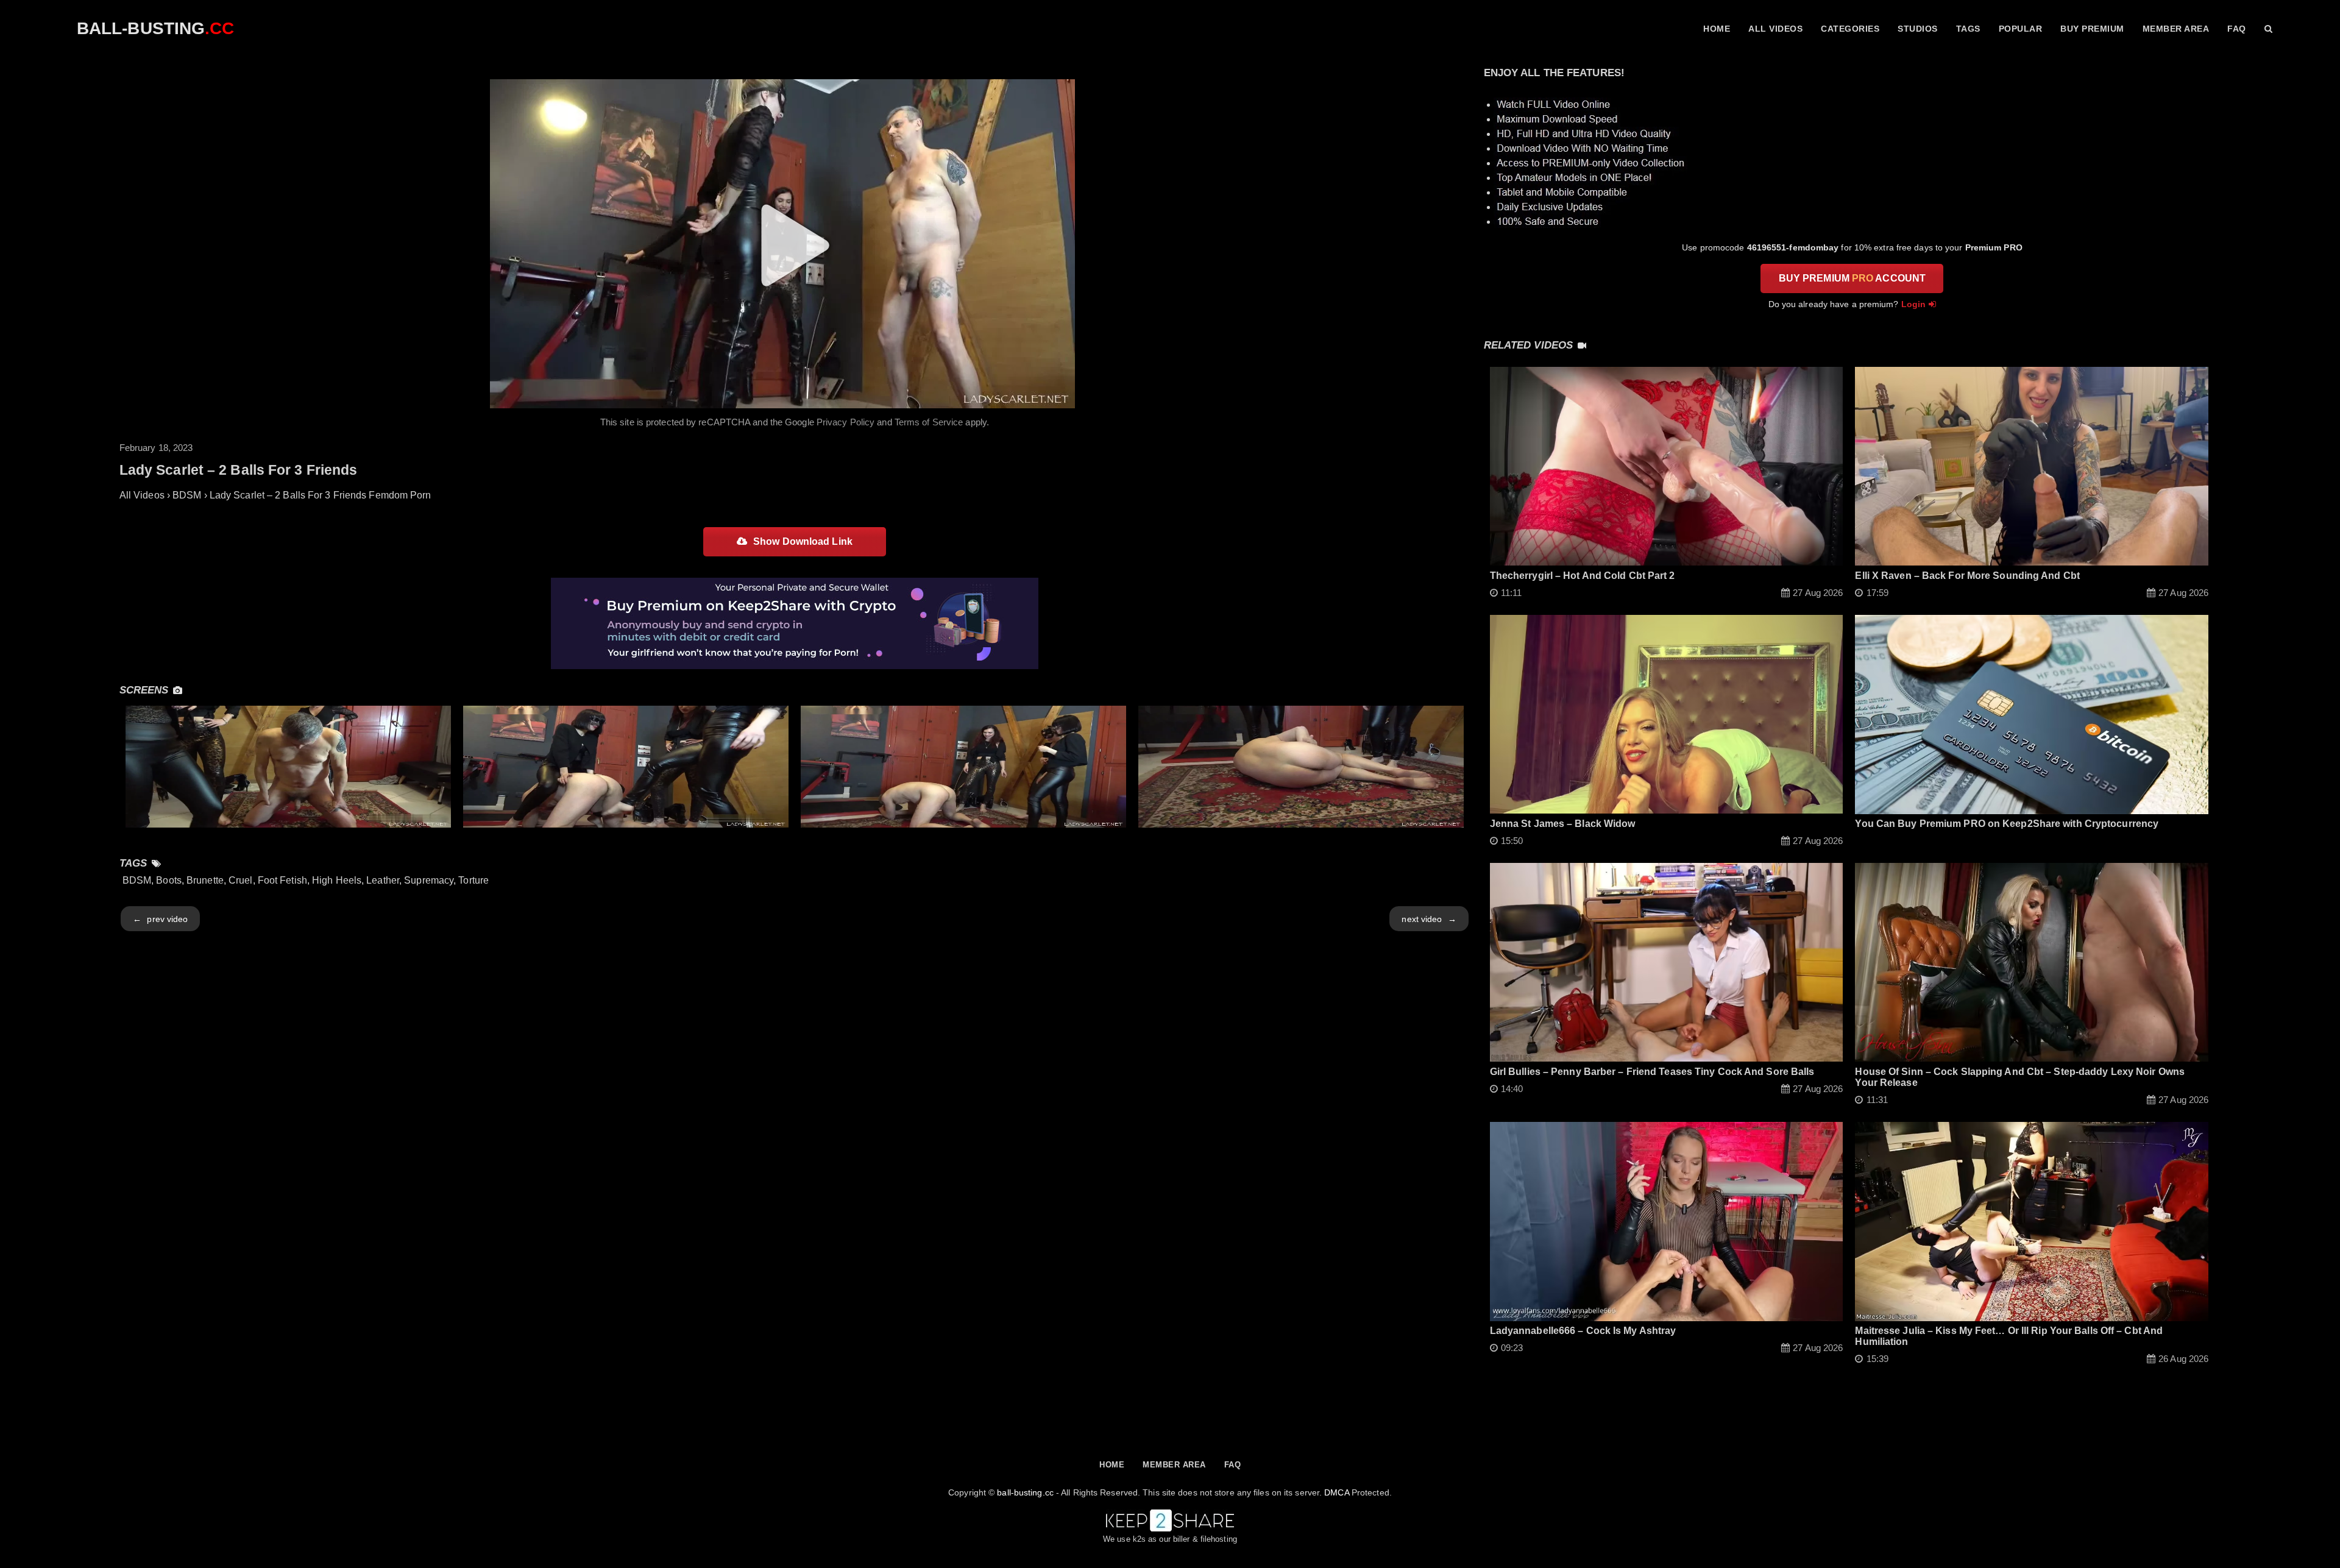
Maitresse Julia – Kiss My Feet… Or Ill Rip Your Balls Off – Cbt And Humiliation (2009, 1336)
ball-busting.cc (1025, 1492)
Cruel (241, 880)
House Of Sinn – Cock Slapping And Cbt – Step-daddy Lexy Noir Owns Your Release (2020, 1077)
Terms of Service (929, 422)
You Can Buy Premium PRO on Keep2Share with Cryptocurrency (2007, 824)
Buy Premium (2092, 29)
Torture (473, 880)
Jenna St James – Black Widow (1563, 824)
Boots (169, 880)
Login (1914, 304)
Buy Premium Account (1852, 278)
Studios (1918, 29)
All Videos (1775, 29)
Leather (383, 880)
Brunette (205, 880)
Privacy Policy (846, 422)
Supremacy (429, 880)
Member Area (2176, 29)
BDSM (137, 880)
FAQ (2237, 29)
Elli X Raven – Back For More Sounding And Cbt (1967, 576)
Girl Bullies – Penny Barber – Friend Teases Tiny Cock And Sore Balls (1652, 1072)
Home (1717, 29)
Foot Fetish (282, 880)
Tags (1968, 29)
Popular (2021, 29)
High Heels (337, 880)
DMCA (1336, 1492)
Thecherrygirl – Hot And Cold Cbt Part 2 (1583, 576)
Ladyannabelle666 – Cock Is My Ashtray (1583, 1331)
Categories (1850, 29)
